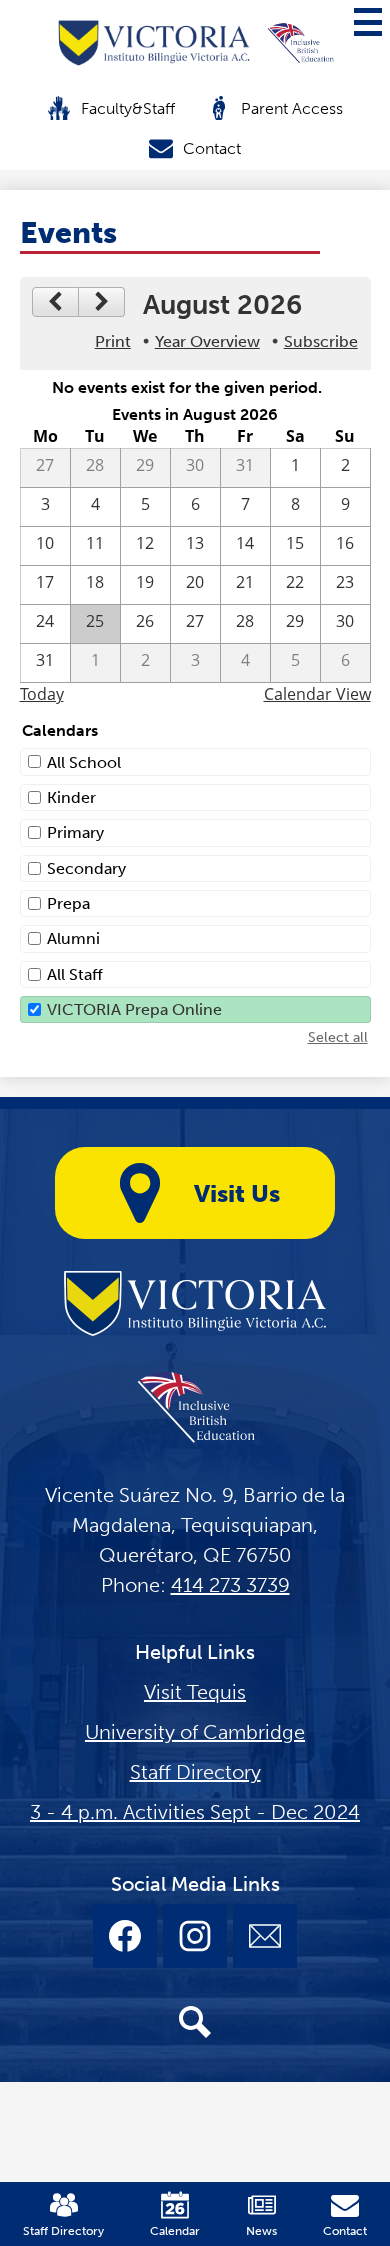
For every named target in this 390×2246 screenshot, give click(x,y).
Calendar (175, 2231)
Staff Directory (195, 1772)
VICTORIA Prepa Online (134, 1009)
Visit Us (237, 1193)
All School (84, 762)
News (261, 2231)
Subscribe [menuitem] (321, 341)
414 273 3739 (230, 1585)
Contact (212, 148)
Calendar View (317, 694)
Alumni (73, 938)
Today (42, 694)
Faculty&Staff (128, 108)
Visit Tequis (195, 1692)
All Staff (75, 974)
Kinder (71, 797)
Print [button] (113, 341)
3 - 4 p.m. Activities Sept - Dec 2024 (195, 1812)
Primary (75, 832)
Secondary (86, 868)
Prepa (68, 903)
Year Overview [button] (207, 341)
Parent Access (292, 108)
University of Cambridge (195, 1732)
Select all (338, 1037)
